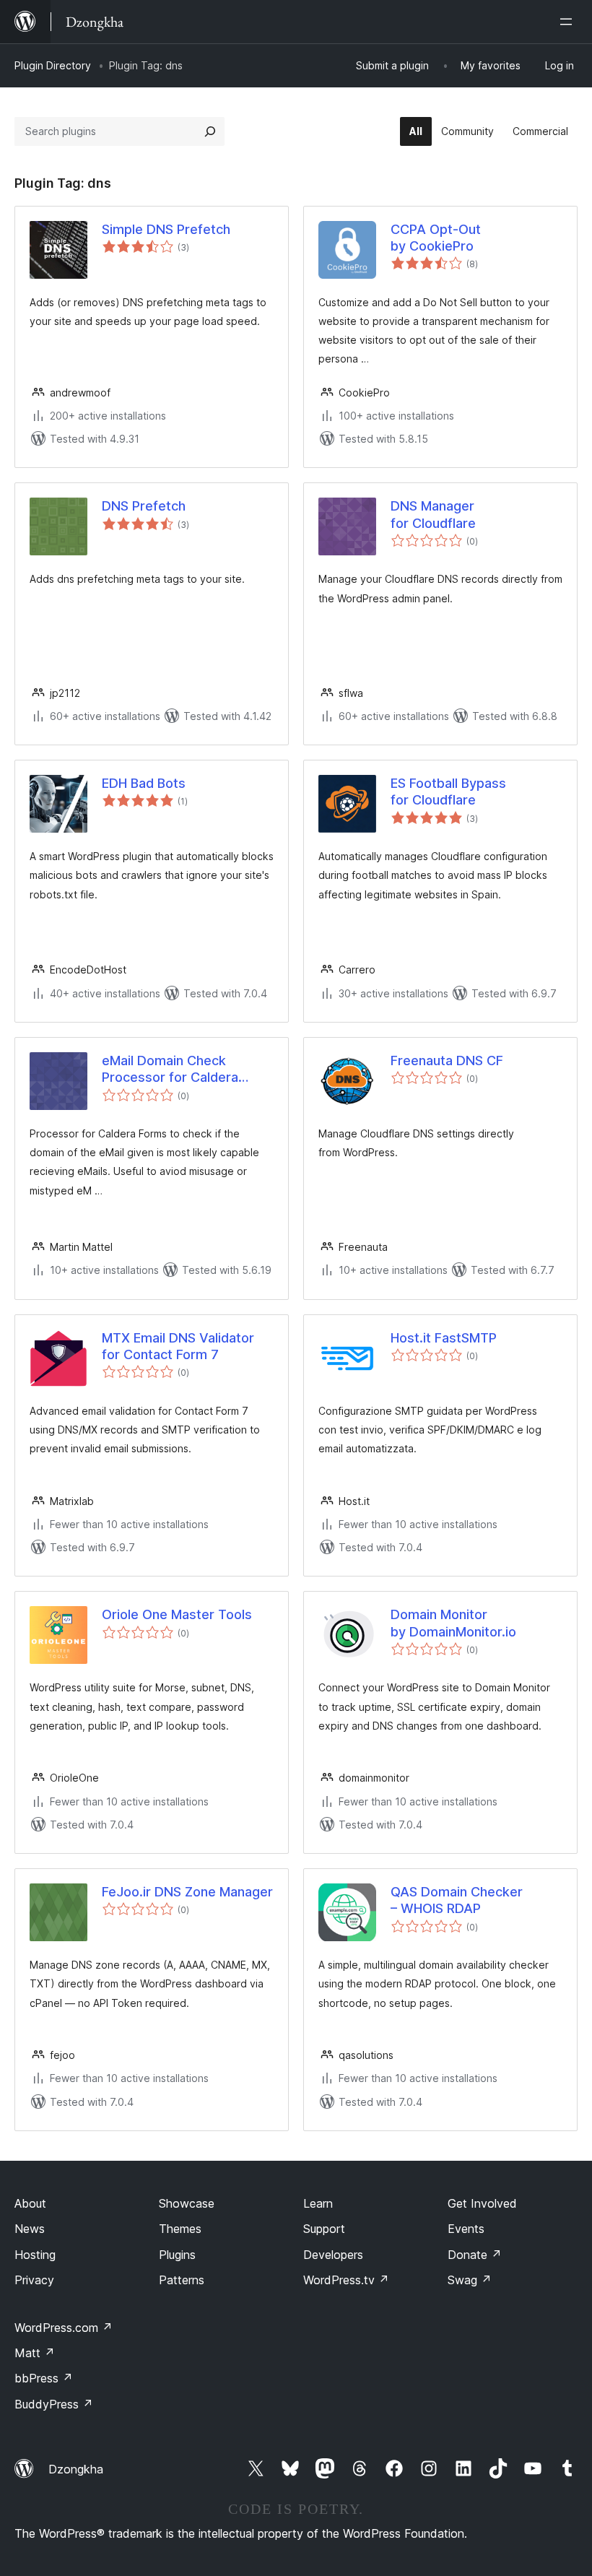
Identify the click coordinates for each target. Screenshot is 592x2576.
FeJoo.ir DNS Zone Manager (187, 1892)
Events (466, 2229)
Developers (333, 2255)
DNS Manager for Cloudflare (433, 514)
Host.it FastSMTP (444, 1338)
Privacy (34, 2280)
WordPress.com (64, 2328)
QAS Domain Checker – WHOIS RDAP (457, 1900)
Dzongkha (76, 2469)
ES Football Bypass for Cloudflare (448, 792)
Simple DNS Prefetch (166, 229)
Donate (475, 2255)
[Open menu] (569, 22)
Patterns (182, 2280)
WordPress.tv (346, 2280)
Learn (318, 2203)
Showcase (187, 2203)
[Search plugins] (210, 131)
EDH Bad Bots (144, 783)
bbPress (44, 2378)
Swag (470, 2280)
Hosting (35, 2255)
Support (324, 2229)
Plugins (177, 2255)
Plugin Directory (53, 65)
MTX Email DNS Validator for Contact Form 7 (178, 1346)
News (30, 2229)
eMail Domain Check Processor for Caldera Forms (170, 1070)
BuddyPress (54, 2404)
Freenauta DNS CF (447, 1061)
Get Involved (482, 2203)
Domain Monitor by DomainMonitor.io (453, 1623)
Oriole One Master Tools (177, 1614)
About (30, 2203)
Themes (180, 2229)
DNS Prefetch (144, 506)
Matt (35, 2353)
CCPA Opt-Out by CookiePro (436, 238)
